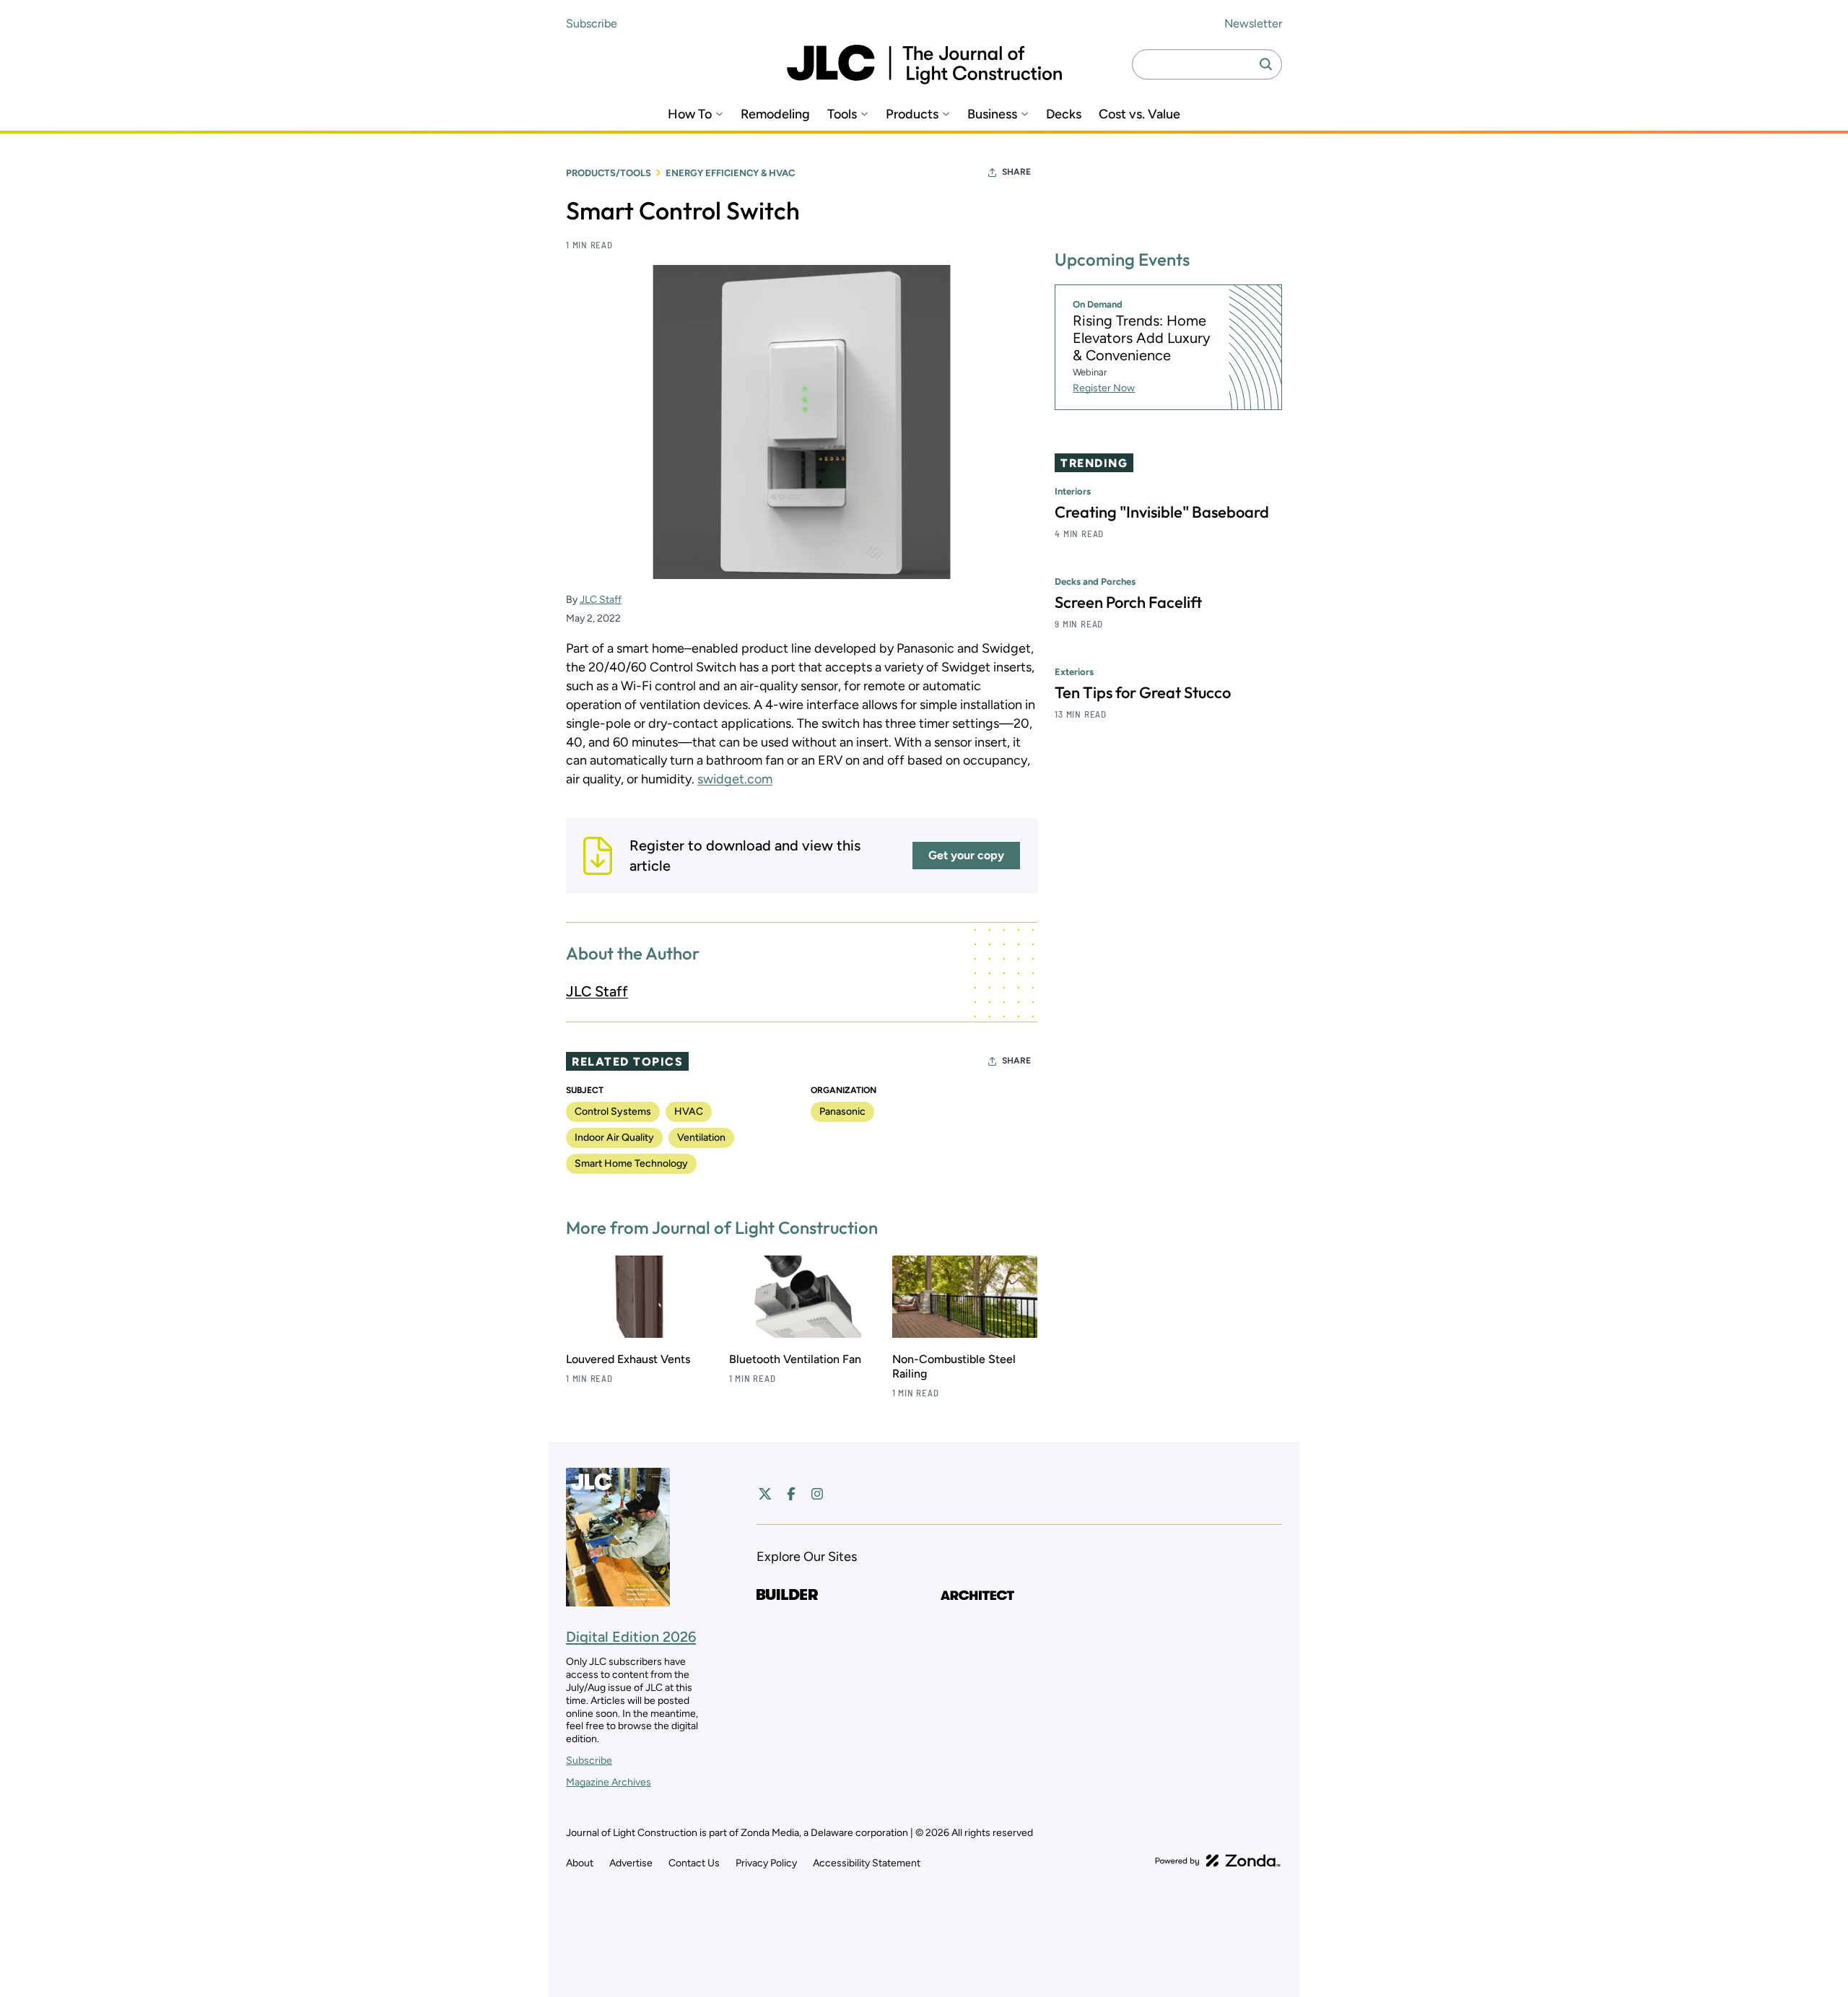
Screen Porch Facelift (1128, 602)
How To (690, 114)
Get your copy (966, 855)
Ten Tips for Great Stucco (1143, 692)
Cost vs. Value (1139, 114)
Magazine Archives (609, 1782)
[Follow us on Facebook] (791, 1494)
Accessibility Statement (867, 1863)
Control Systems (613, 1111)
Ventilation (701, 1137)
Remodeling (775, 114)
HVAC (689, 1111)
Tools (842, 114)
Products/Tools (609, 173)
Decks (1064, 114)
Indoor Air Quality (614, 1137)
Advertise (631, 1863)
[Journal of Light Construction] (924, 65)
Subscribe (592, 23)
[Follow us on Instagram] (817, 1494)
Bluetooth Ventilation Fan (795, 1359)
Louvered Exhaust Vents (628, 1359)
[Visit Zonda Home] (1218, 1861)
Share (1016, 172)
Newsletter (1253, 23)
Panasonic (842, 1111)
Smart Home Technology (631, 1163)
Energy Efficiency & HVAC (730, 173)
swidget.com (735, 779)
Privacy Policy (766, 1863)
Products (912, 114)
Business (992, 114)
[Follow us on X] (765, 1494)
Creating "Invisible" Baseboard (1162, 512)
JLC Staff (601, 600)
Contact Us (694, 1863)
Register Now (1104, 388)
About (580, 1863)
